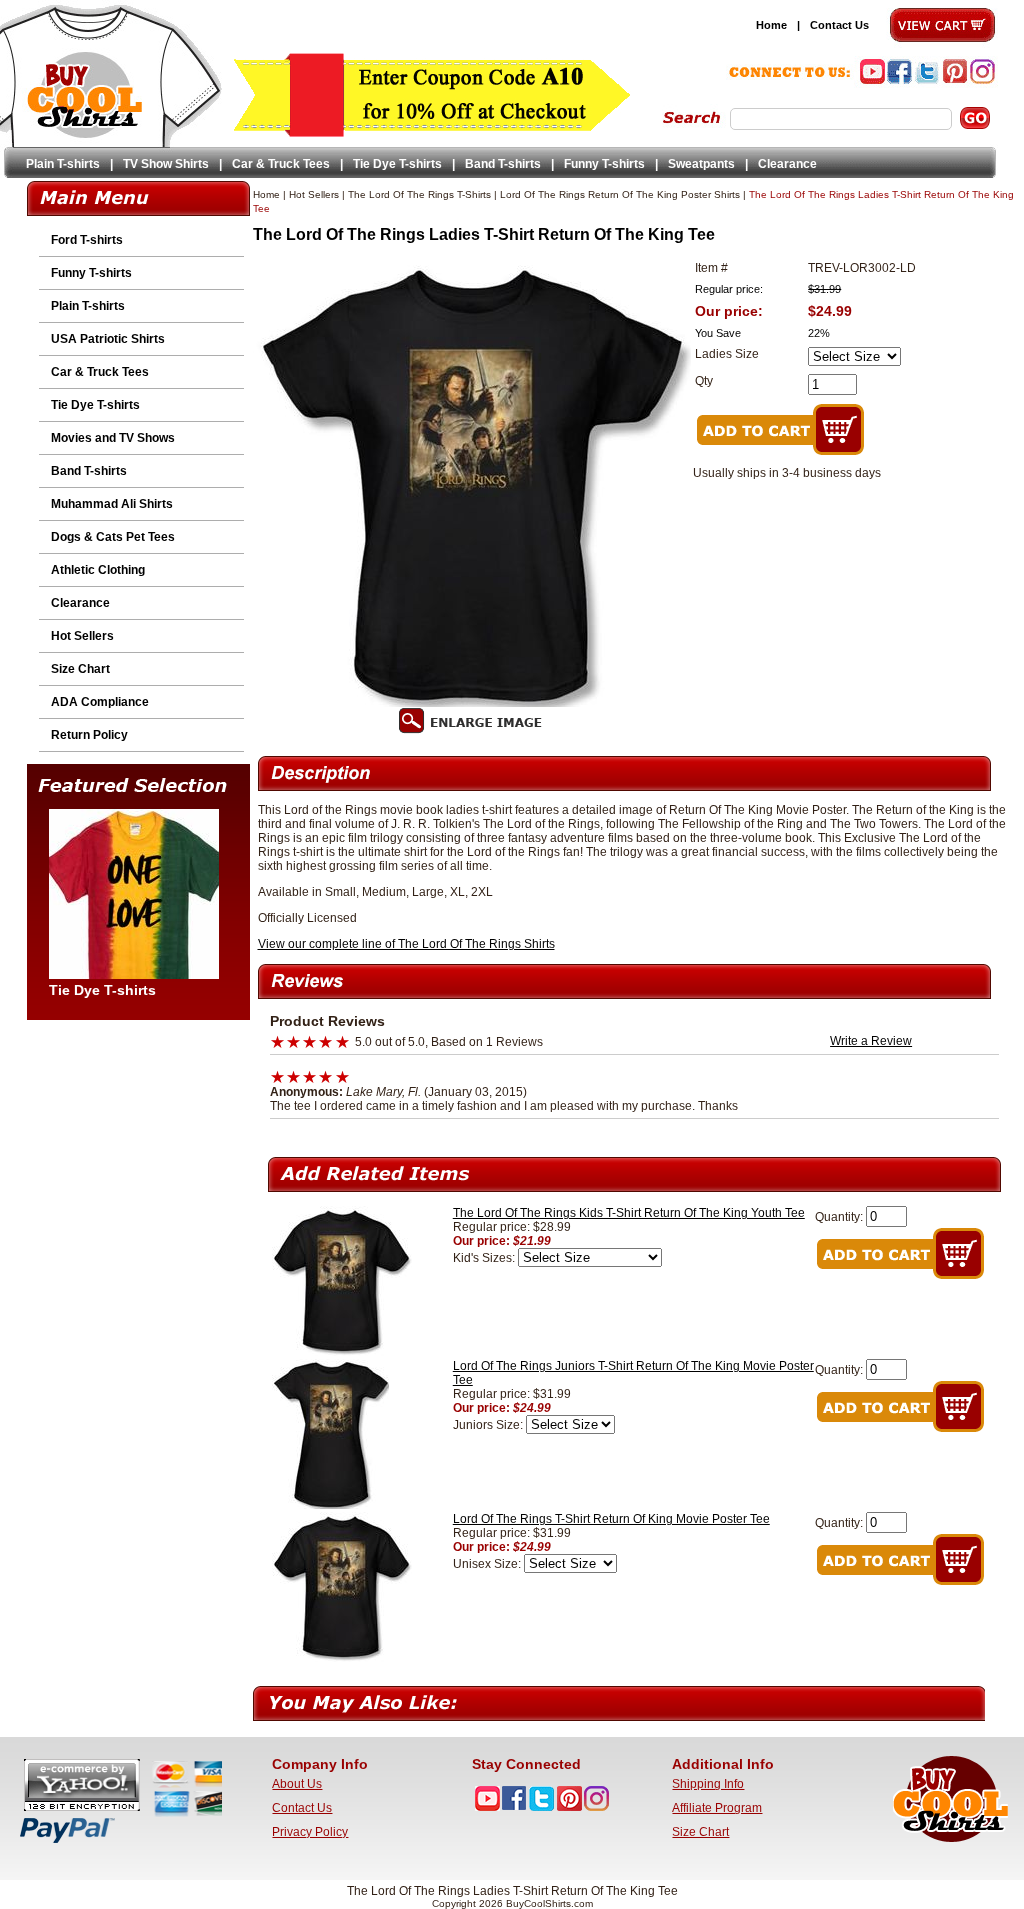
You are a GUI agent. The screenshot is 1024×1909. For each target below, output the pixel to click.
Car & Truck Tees (281, 164)
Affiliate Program (717, 1808)
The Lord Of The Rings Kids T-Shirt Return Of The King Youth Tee (629, 1213)
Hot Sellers (82, 636)
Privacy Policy (310, 1832)
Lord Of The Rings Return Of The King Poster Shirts (620, 194)
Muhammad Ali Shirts (112, 504)
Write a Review (871, 1041)
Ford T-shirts (87, 240)
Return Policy (89, 735)
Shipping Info (708, 1784)
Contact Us (839, 25)
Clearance (787, 164)
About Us (297, 1784)
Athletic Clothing (98, 570)
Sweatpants (701, 164)
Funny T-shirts (604, 164)
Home (771, 25)
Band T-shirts (503, 164)
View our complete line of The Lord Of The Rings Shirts (406, 944)
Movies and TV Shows (113, 438)
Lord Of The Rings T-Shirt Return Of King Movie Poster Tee (611, 1519)
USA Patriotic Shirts (108, 339)
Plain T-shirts (63, 164)
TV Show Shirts (166, 164)
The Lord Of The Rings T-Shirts (419, 194)
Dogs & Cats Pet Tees (113, 537)
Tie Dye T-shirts (397, 164)
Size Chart (80, 669)
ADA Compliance (100, 702)
